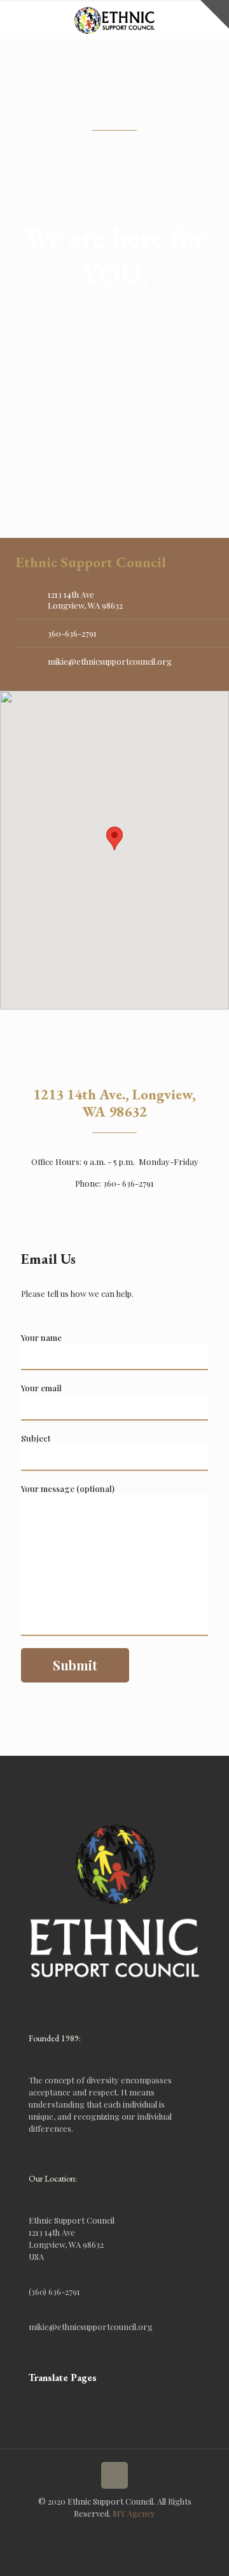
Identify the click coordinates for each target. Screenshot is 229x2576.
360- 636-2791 (128, 1183)
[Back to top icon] (114, 2475)
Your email (41, 1388)
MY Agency (134, 2513)
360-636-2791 (72, 633)
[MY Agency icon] (128, 2531)
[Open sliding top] (215, 14)
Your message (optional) (68, 1488)
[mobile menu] (17, 19)
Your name (41, 1337)
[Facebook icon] (101, 2531)
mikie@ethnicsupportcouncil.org (110, 661)
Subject (36, 1438)
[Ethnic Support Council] (114, 19)
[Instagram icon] (115, 2531)
